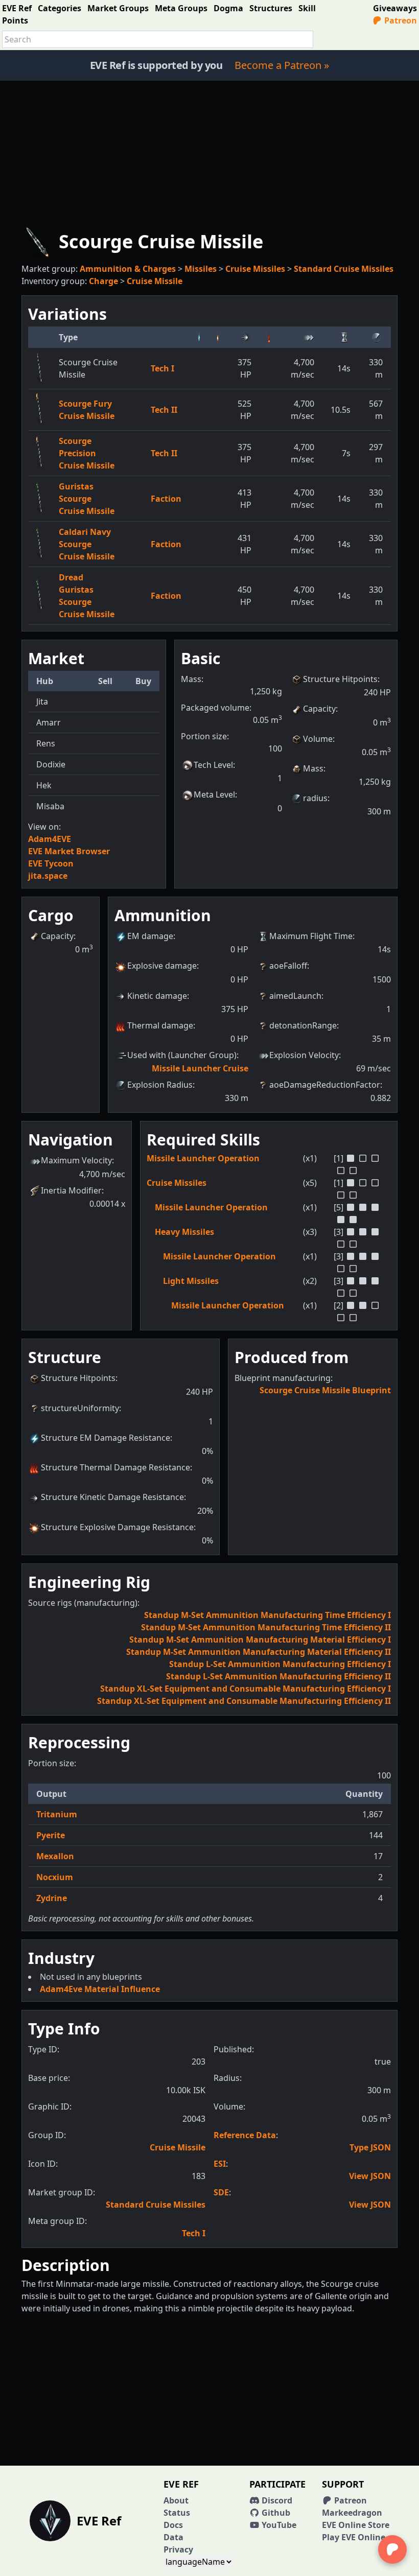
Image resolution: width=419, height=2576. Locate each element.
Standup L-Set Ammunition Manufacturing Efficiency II (278, 1676)
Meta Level (214, 794)
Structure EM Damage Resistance (106, 1438)
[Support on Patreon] (392, 2549)
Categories (60, 8)
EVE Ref (17, 8)
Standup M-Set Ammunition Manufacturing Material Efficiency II (259, 1652)
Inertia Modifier (71, 1190)
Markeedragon (352, 2513)
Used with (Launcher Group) (182, 1055)
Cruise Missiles (255, 269)
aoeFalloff (288, 966)
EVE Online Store (356, 2525)
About (176, 2500)
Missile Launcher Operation (203, 1158)
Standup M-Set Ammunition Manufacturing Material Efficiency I (260, 1640)
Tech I (162, 368)
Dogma (228, 8)
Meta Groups (181, 8)
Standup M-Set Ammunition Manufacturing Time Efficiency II (266, 1627)
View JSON (370, 2176)
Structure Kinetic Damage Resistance (112, 1497)
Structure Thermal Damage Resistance (115, 1467)
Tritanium (57, 1814)
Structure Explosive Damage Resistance (117, 1527)
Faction (166, 499)
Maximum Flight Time (311, 936)
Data (173, 2537)
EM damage (150, 936)
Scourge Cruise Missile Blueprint (325, 1390)
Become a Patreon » (282, 65)
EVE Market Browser (69, 851)
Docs (173, 2525)
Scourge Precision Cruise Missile (87, 453)
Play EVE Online (354, 2537)
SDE (221, 2192)
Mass (313, 768)
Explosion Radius (160, 1085)
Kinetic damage (157, 996)
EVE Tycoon (51, 863)
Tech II (164, 410)
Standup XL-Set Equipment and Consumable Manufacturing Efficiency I (246, 1689)
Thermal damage (160, 1025)
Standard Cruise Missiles (344, 269)
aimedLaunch (295, 996)
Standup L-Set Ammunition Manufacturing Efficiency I (280, 1664)
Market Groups (118, 8)
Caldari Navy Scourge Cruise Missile (87, 544)
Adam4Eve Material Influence (100, 1989)
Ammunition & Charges (128, 269)
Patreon (400, 20)
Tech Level (213, 765)
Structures (271, 8)
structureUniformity (80, 1408)
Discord (276, 2500)
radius (315, 798)
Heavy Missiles (184, 1232)
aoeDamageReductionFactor (325, 1085)
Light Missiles (191, 1281)
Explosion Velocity (304, 1055)
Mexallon (55, 1856)
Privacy (178, 2549)
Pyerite (51, 1835)
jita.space (48, 876)
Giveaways (395, 8)
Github (275, 2513)
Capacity (319, 709)
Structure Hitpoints (340, 679)
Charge (103, 281)
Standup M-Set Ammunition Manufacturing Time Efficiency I (267, 1615)
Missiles (201, 269)
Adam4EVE (50, 839)
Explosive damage (162, 966)
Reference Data (245, 2135)
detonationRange (303, 1025)
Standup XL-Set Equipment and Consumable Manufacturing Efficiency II (244, 1701)
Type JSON (370, 2147)
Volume (318, 739)
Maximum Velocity (76, 1160)
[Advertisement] (209, 152)
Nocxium (55, 1877)
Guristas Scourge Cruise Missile (87, 499)
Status (177, 2513)
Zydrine (52, 1898)
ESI (220, 2164)
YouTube (278, 2525)
